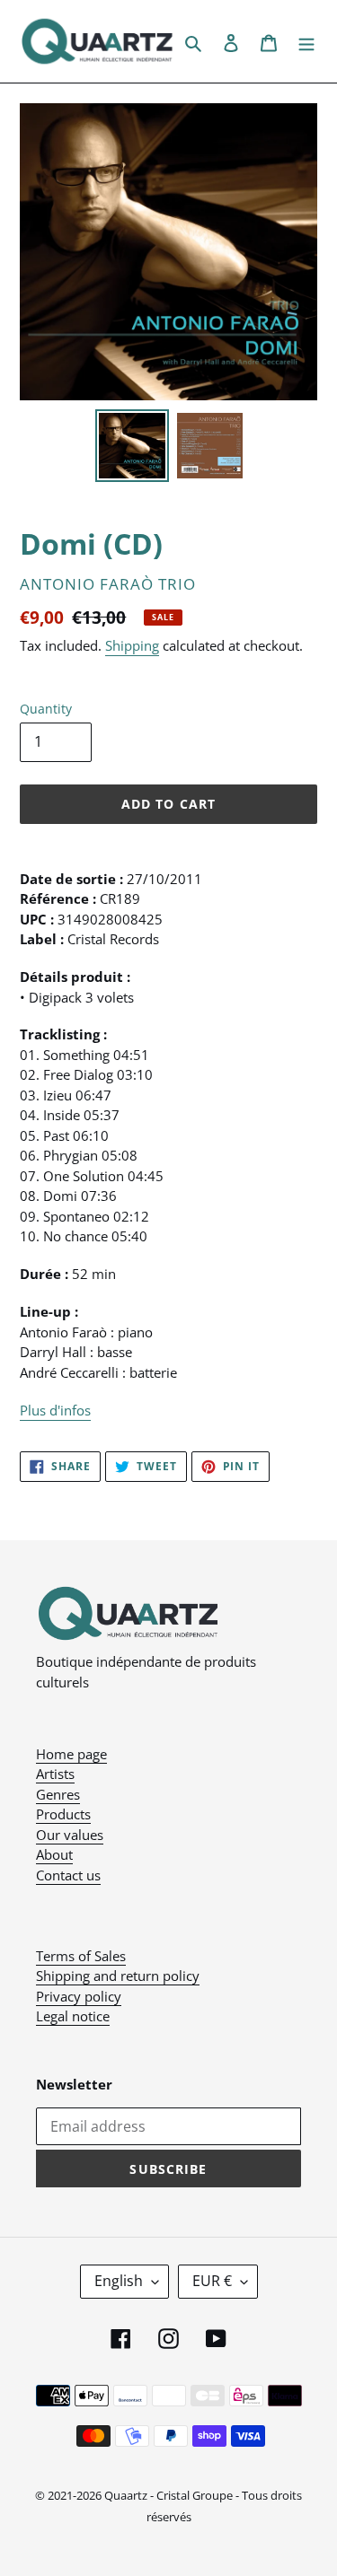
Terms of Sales (81, 1956)
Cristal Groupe (195, 2495)
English (119, 2281)
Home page (71, 1754)
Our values (70, 1835)
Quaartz (126, 2495)
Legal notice (73, 2016)
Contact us (68, 1875)
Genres (58, 1794)
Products (63, 1814)
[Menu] (306, 41)
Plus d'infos (55, 1410)
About (54, 1854)
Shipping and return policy (118, 1976)
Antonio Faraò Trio (108, 584)
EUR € (212, 2281)
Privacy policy (79, 1996)
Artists (55, 1774)
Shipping (132, 645)
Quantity (46, 709)
